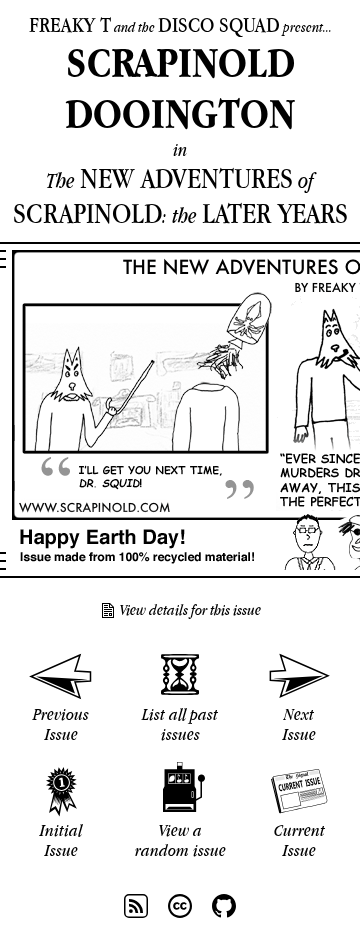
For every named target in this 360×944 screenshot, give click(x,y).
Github (224, 906)
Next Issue (299, 724)
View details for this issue (190, 610)
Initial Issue (61, 840)
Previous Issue (61, 724)
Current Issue (299, 840)
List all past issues (180, 724)
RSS (136, 906)
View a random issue (180, 840)
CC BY (180, 906)
